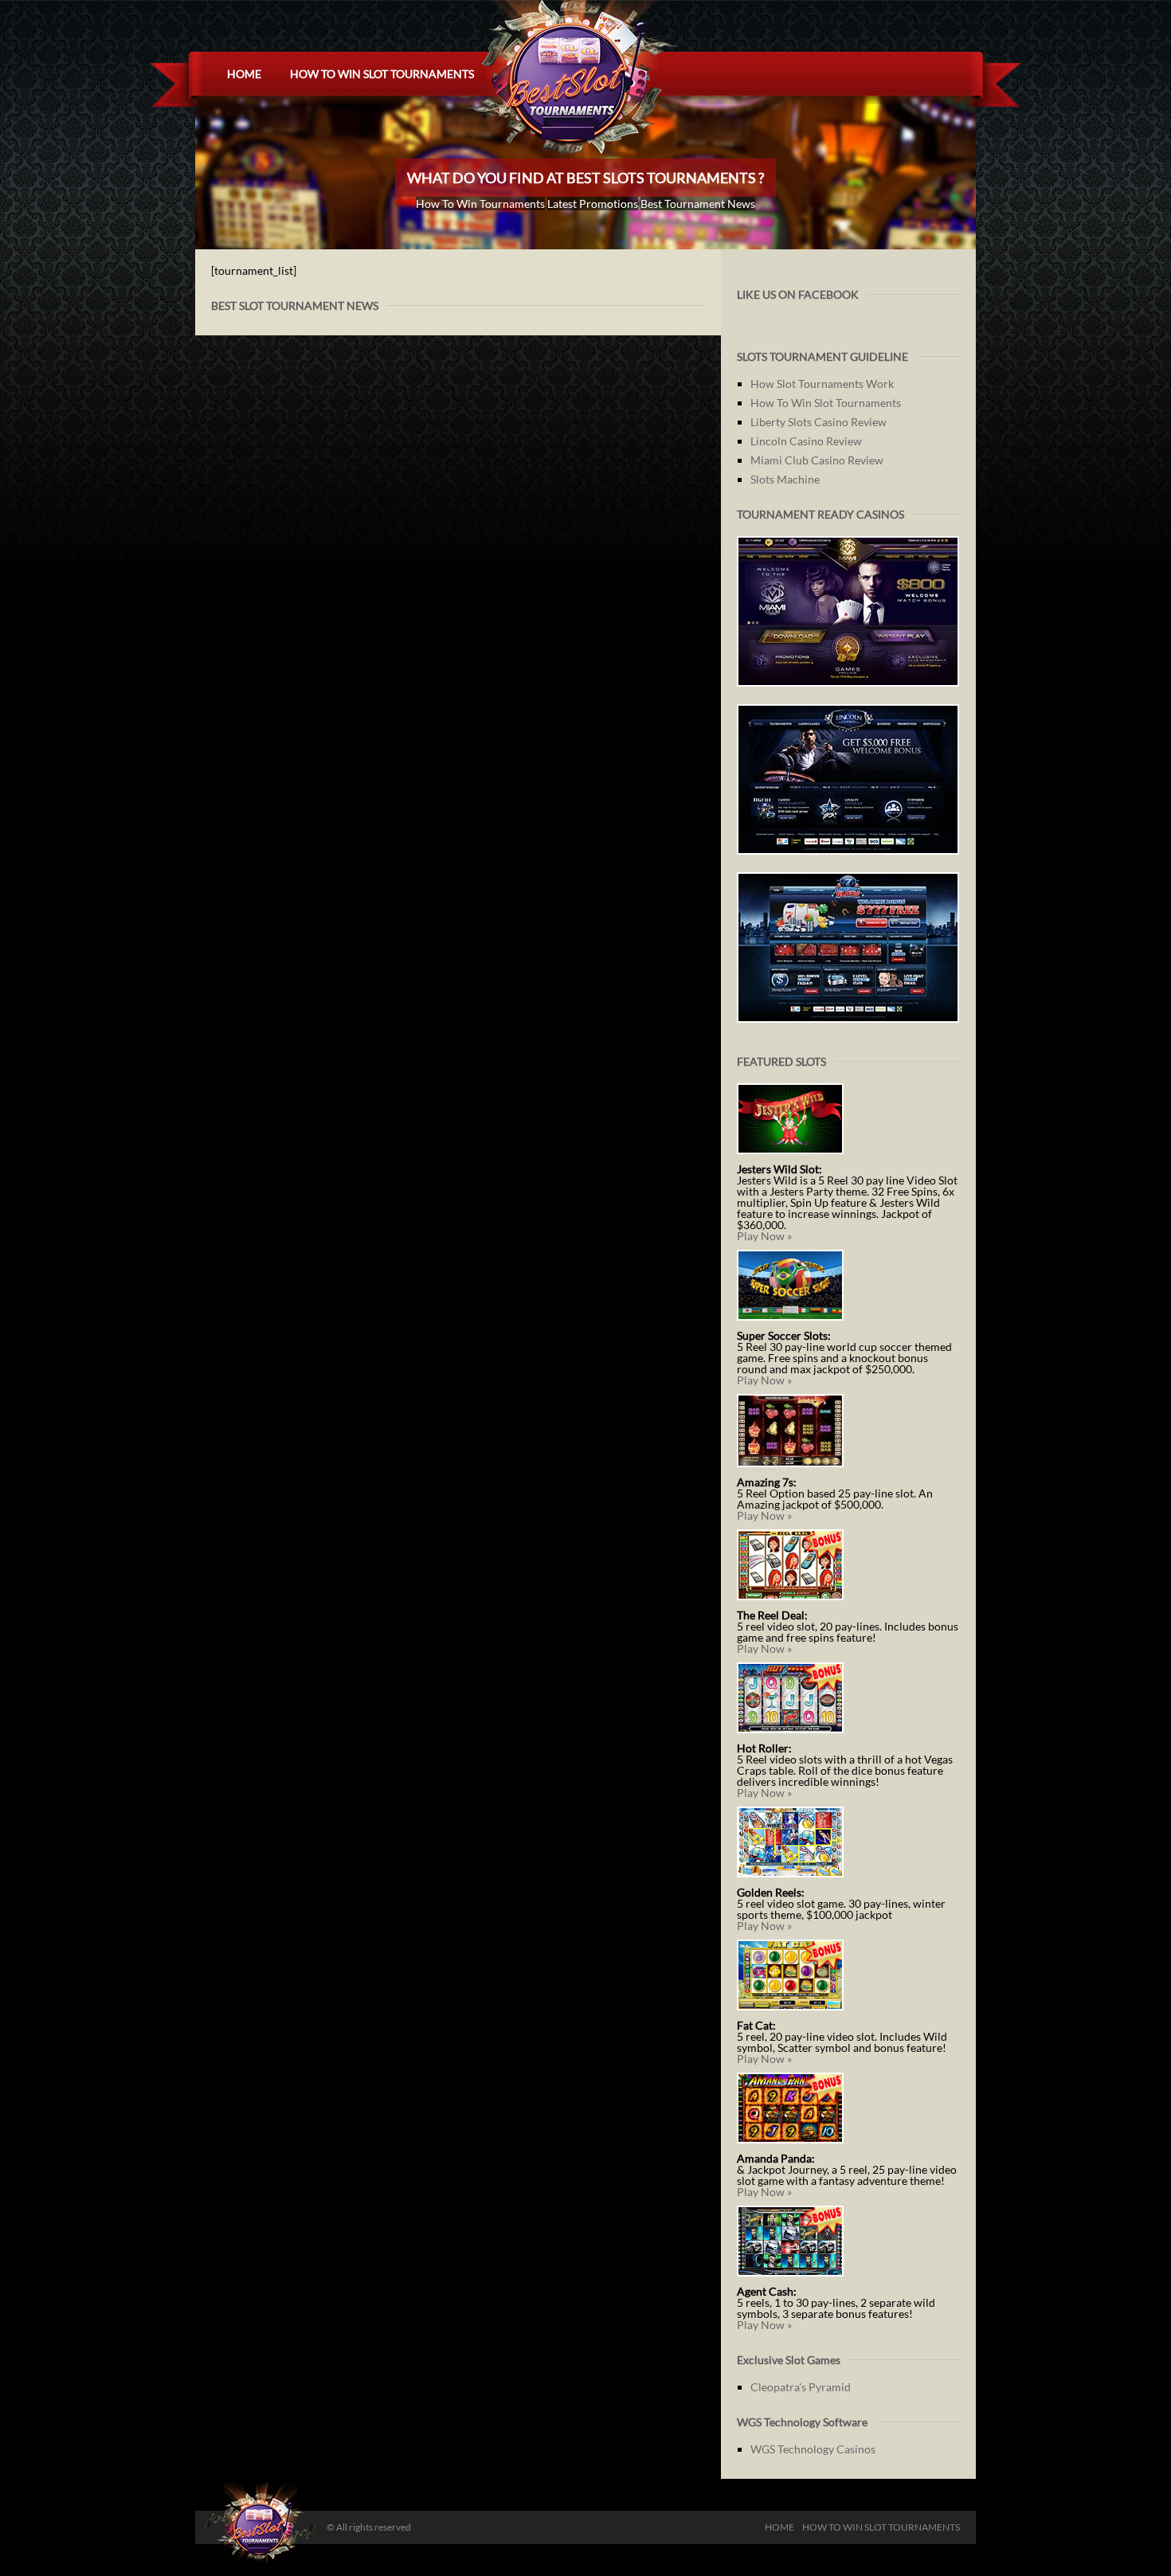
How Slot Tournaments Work (822, 384)
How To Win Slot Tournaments (382, 74)
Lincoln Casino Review (806, 441)
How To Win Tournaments (480, 204)
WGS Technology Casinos (813, 2449)
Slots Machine (785, 479)
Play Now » (764, 1236)
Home (244, 74)
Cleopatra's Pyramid (801, 2387)
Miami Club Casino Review (817, 460)
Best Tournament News (698, 204)
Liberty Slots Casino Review (819, 422)
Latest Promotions (593, 204)
